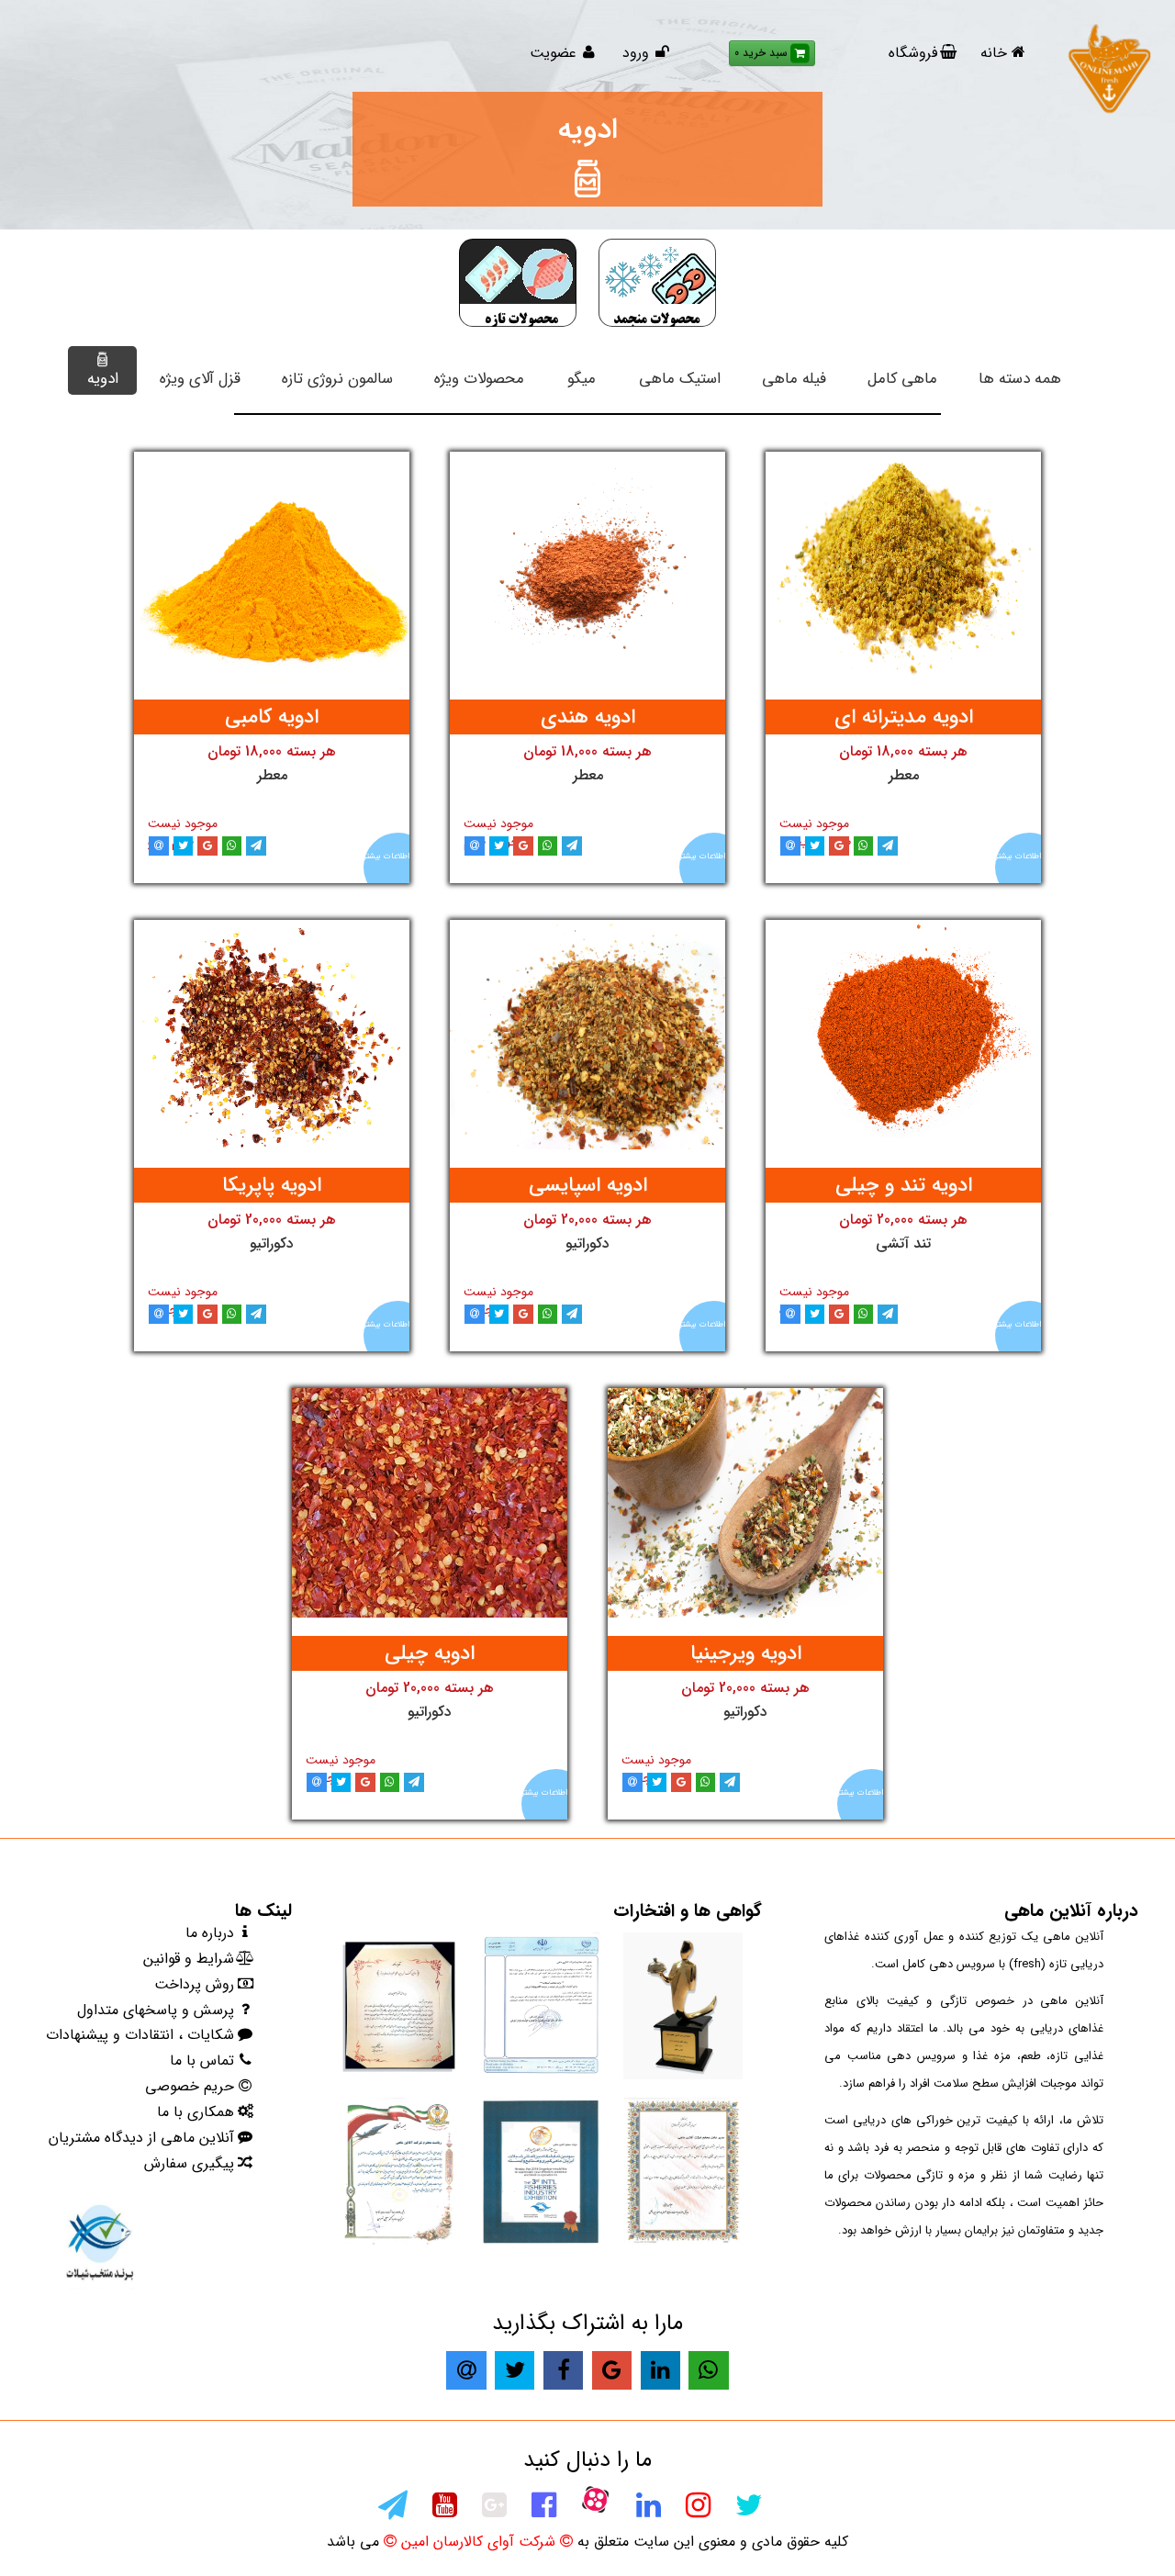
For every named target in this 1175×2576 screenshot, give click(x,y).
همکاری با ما (196, 2112)
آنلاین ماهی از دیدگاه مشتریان (141, 2138)
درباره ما (210, 1933)
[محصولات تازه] (518, 283)
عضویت (555, 53)
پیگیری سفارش (189, 2163)
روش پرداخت (194, 1984)
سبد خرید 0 (761, 53)
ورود (636, 53)
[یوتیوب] (444, 2511)
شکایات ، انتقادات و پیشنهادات (140, 2035)
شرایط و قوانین (189, 1959)
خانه (994, 53)
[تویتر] (748, 2511)
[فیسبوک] (543, 2511)
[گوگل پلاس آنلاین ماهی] (493, 2511)
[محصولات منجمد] (657, 283)
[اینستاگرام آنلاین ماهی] (697, 2511)
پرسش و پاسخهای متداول (156, 2010)
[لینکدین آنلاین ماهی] (648, 2511)
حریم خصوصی (190, 2086)
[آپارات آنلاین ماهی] (595, 2499)
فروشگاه (913, 53)
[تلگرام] (392, 2511)
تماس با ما (202, 2061)
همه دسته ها (1020, 379)
